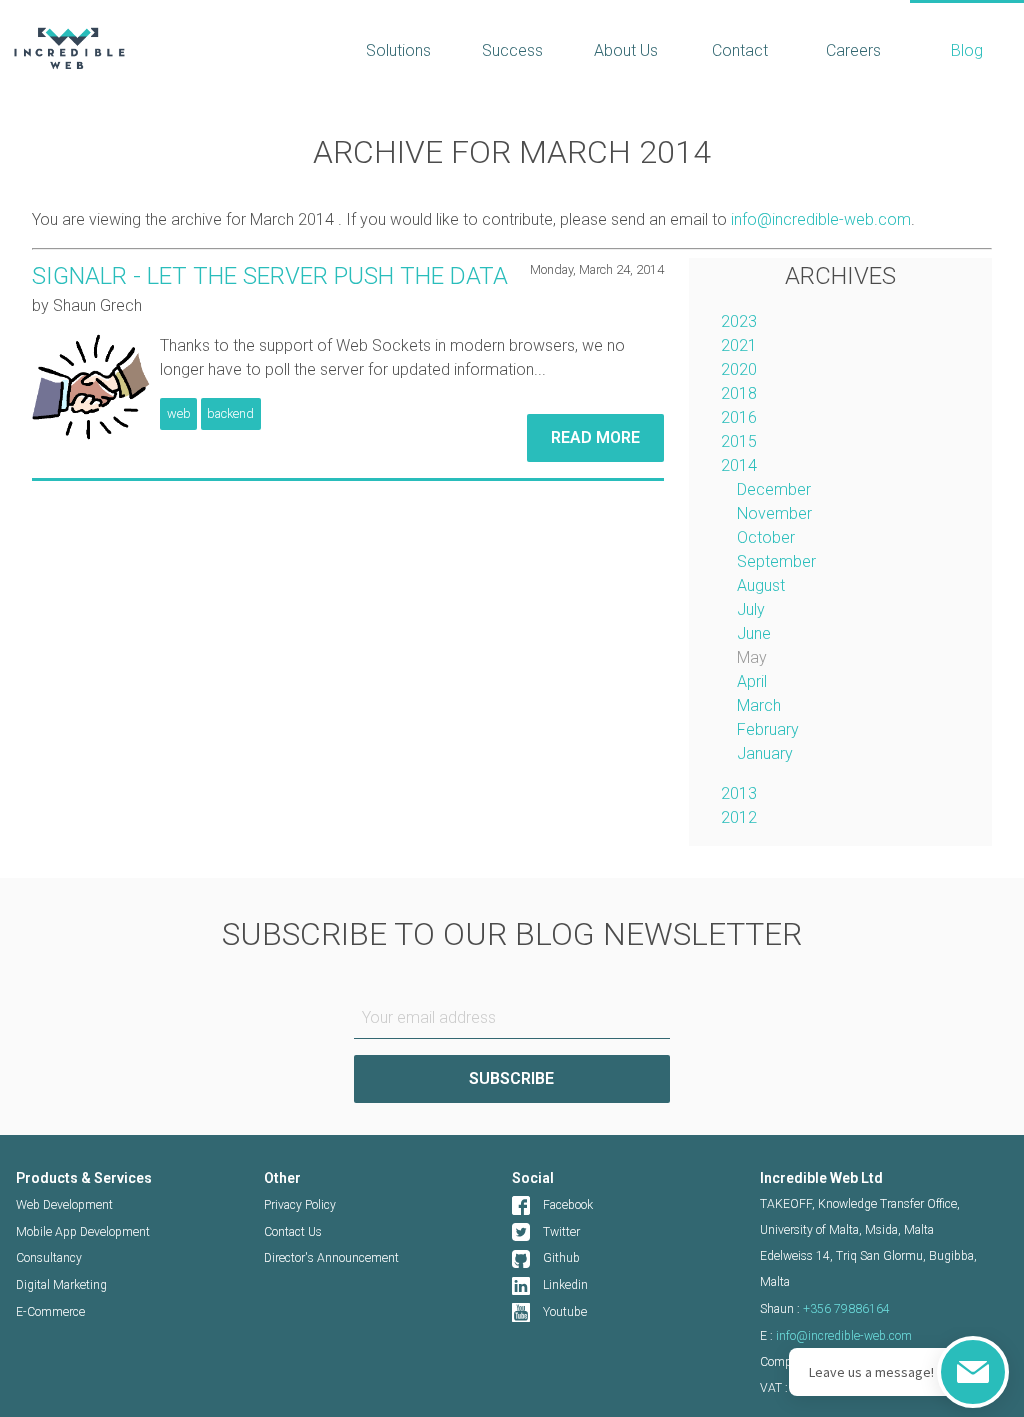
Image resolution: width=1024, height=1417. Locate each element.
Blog (967, 50)
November (774, 513)
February (768, 729)
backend (230, 413)
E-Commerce (50, 1312)
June (754, 633)
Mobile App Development (83, 1232)
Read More (595, 437)
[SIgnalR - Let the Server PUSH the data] (91, 387)
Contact (740, 50)
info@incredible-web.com (821, 219)
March (759, 705)
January (765, 753)
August (761, 585)
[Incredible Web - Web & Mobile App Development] (170, 48)
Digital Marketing (61, 1285)
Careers (853, 50)
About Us (626, 50)
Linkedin (565, 1285)
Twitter (561, 1232)
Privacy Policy (300, 1205)
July (751, 609)
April (752, 681)
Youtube (565, 1312)
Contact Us (293, 1232)
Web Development (64, 1205)
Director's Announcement (331, 1258)
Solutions (398, 50)
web (179, 413)
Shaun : (825, 1309)
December (774, 489)
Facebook (568, 1205)
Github (561, 1258)
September (776, 561)
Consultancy (49, 1258)
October (766, 537)
